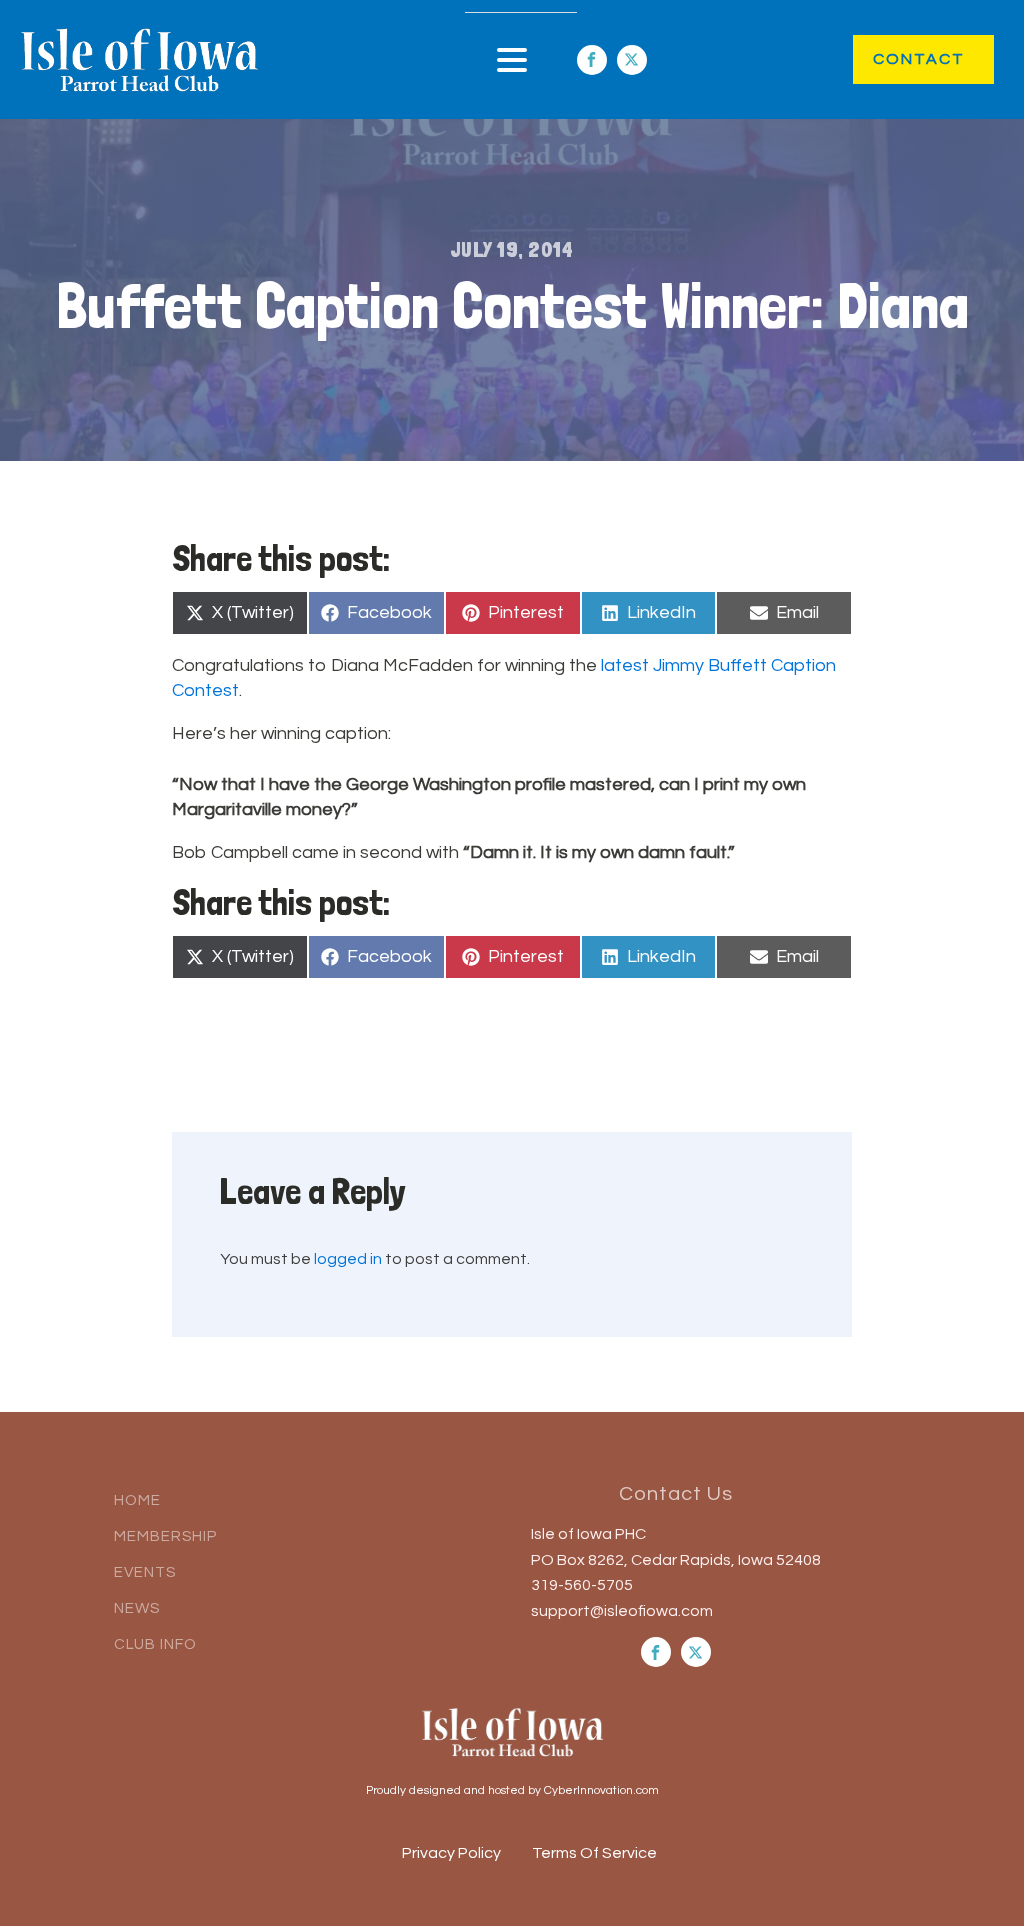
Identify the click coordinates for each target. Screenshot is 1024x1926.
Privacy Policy (451, 1853)
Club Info (155, 1644)
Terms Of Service (594, 1853)
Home (137, 1500)
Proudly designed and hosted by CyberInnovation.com (512, 1790)
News (137, 1608)
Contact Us (676, 1494)
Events (145, 1572)
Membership (165, 1536)
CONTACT (898, 59)
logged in (348, 1259)
